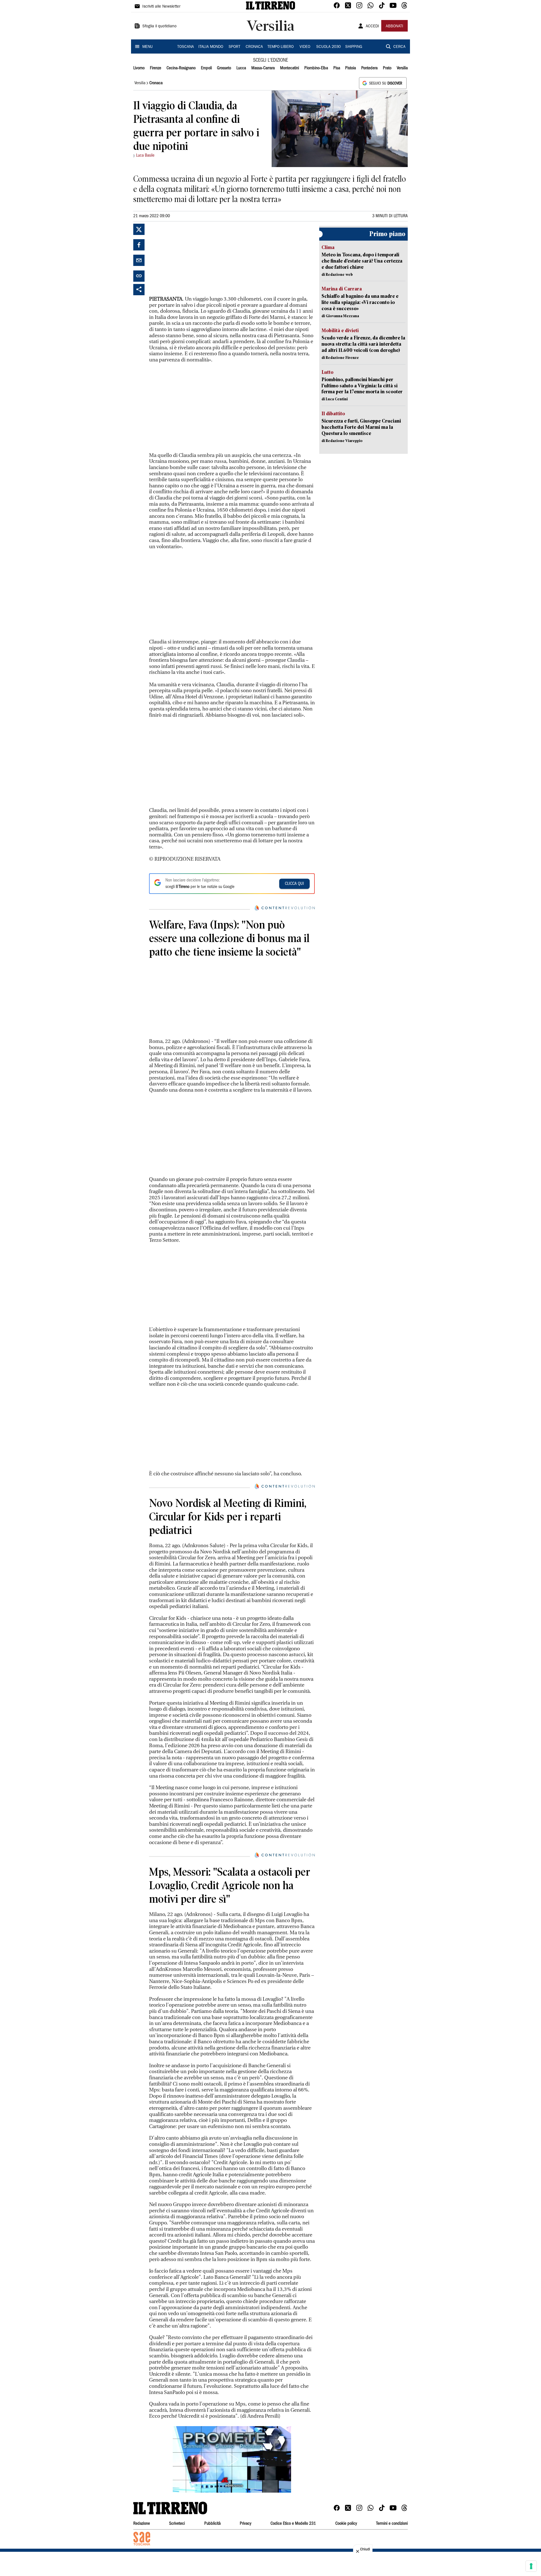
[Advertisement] (191, 259)
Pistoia (351, 68)
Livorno (139, 68)
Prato (387, 68)
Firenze (156, 68)
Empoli (206, 68)
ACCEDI (372, 26)
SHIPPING (354, 47)
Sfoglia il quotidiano (159, 26)
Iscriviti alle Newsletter (161, 7)
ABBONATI (394, 26)
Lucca (241, 68)
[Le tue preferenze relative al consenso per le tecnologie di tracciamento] (531, 2566)
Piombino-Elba (316, 68)
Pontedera (369, 68)
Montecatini (290, 68)
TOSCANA (186, 47)
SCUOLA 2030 (328, 47)
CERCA (399, 47)
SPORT (234, 47)
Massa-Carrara (263, 68)
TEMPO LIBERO (281, 47)
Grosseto (224, 68)
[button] (232, 2459)
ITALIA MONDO (211, 47)
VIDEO (305, 47)
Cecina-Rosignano (181, 68)
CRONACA (254, 47)
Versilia (402, 68)
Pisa (337, 68)
